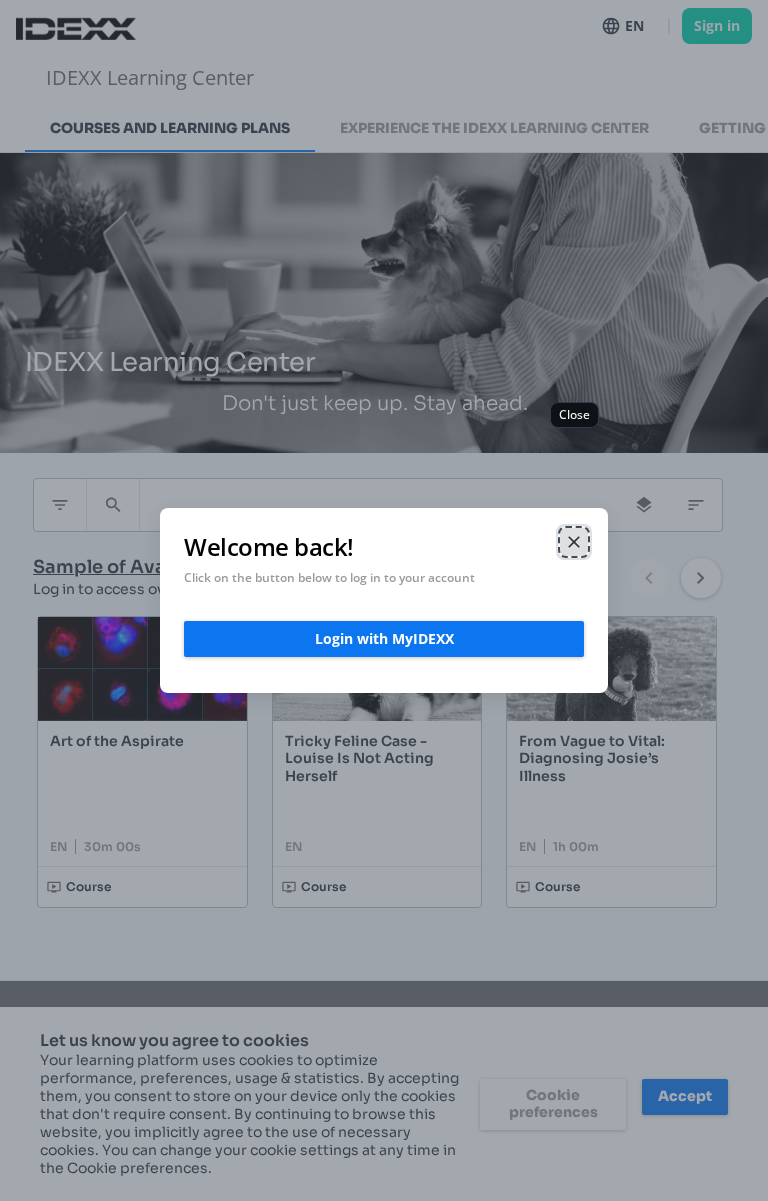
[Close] (574, 542)
